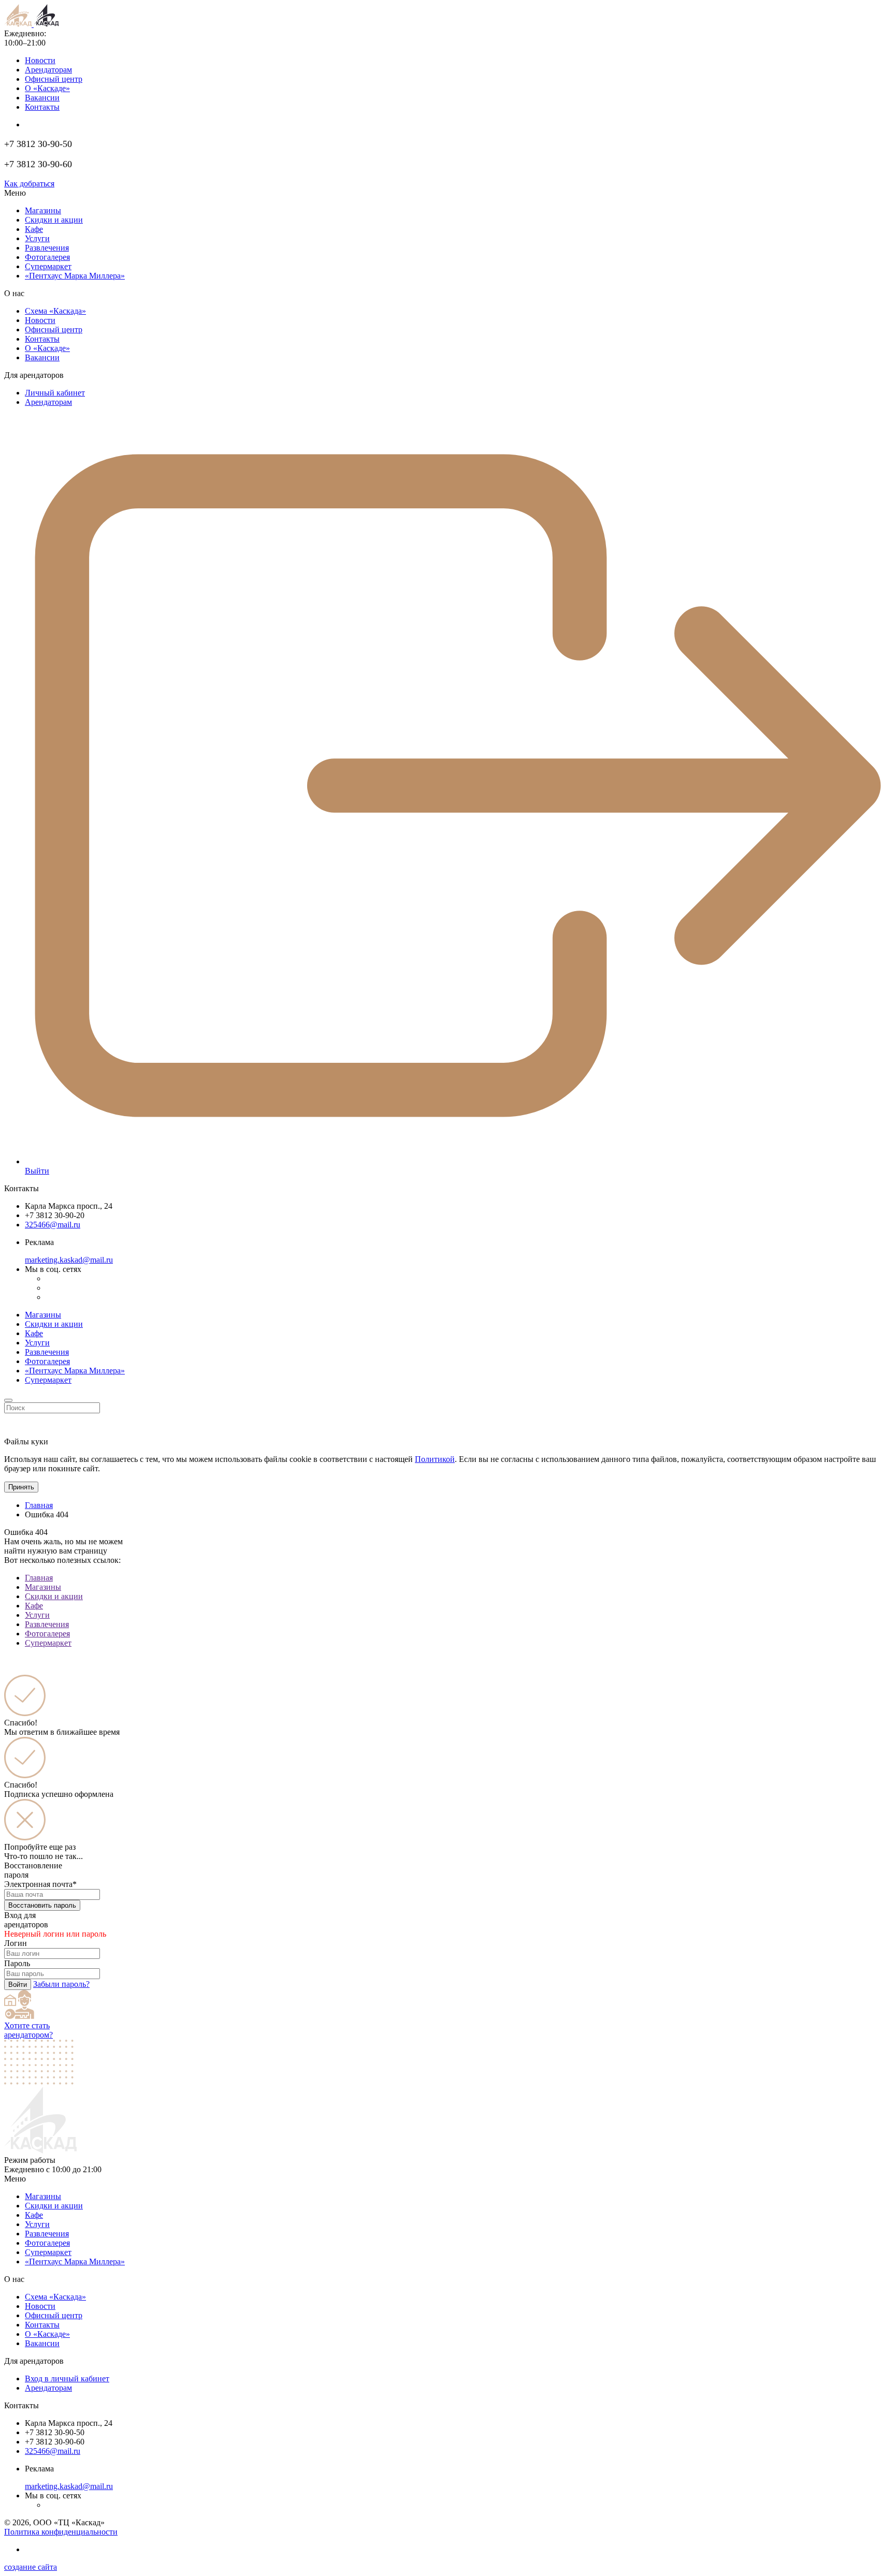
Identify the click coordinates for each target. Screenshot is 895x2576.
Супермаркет (48, 266)
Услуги (37, 238)
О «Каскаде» (47, 88)
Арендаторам (48, 70)
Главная (39, 1505)
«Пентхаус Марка (75, 2262)
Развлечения (47, 248)
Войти (18, 1985)
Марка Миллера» (75, 276)
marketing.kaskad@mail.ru (69, 1260)
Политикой (435, 1459)
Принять (21, 1487)
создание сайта (31, 2567)
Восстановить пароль (42, 1905)
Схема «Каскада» (55, 311)
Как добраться (29, 184)
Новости (40, 60)
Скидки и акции (54, 220)
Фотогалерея (47, 257)
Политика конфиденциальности (61, 2532)
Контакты (42, 107)
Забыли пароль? (61, 1984)
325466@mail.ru (53, 1225)
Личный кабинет (55, 393)
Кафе (34, 229)
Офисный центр (54, 79)
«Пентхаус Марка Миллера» (75, 1371)
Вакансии (42, 98)
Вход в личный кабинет (67, 2379)
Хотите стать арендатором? (28, 2030)
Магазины (43, 210)
